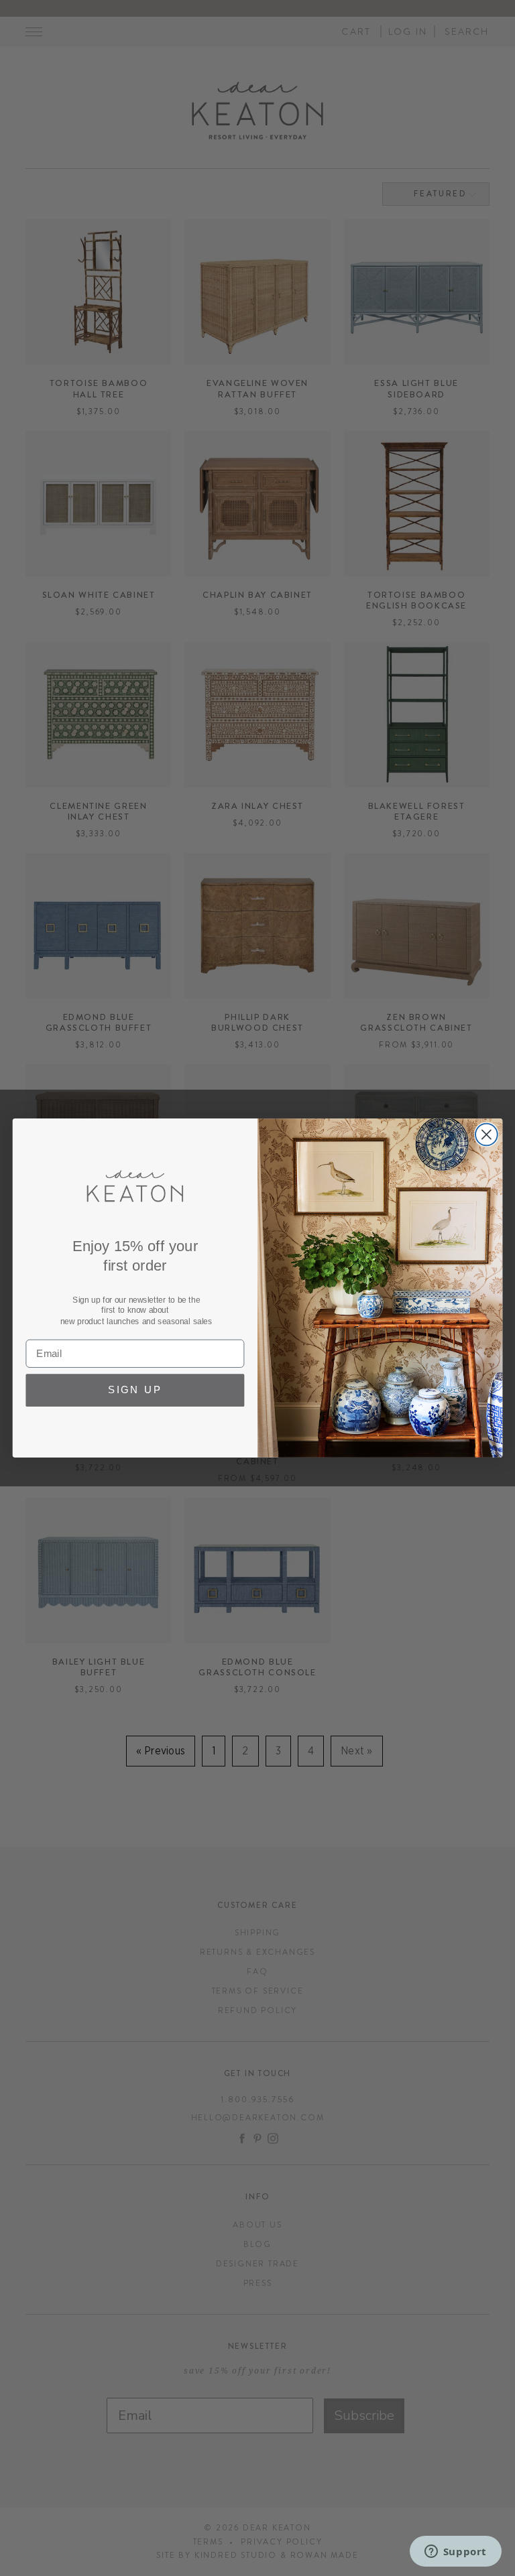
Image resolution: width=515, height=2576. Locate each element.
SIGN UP (135, 1391)
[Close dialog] (487, 1135)
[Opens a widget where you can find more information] (455, 2553)
